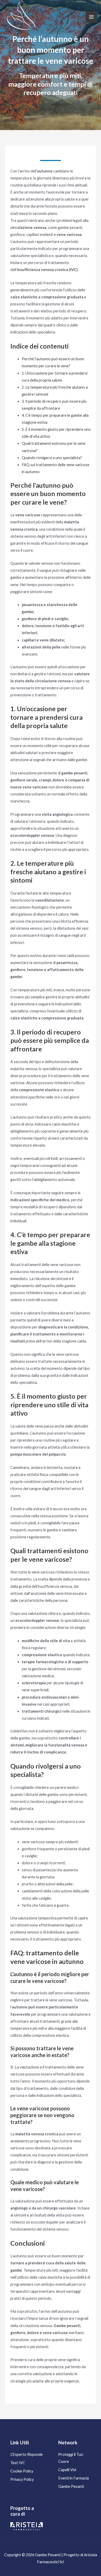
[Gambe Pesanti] (22, 17)
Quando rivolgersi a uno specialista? (52, 458)
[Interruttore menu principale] (91, 17)
